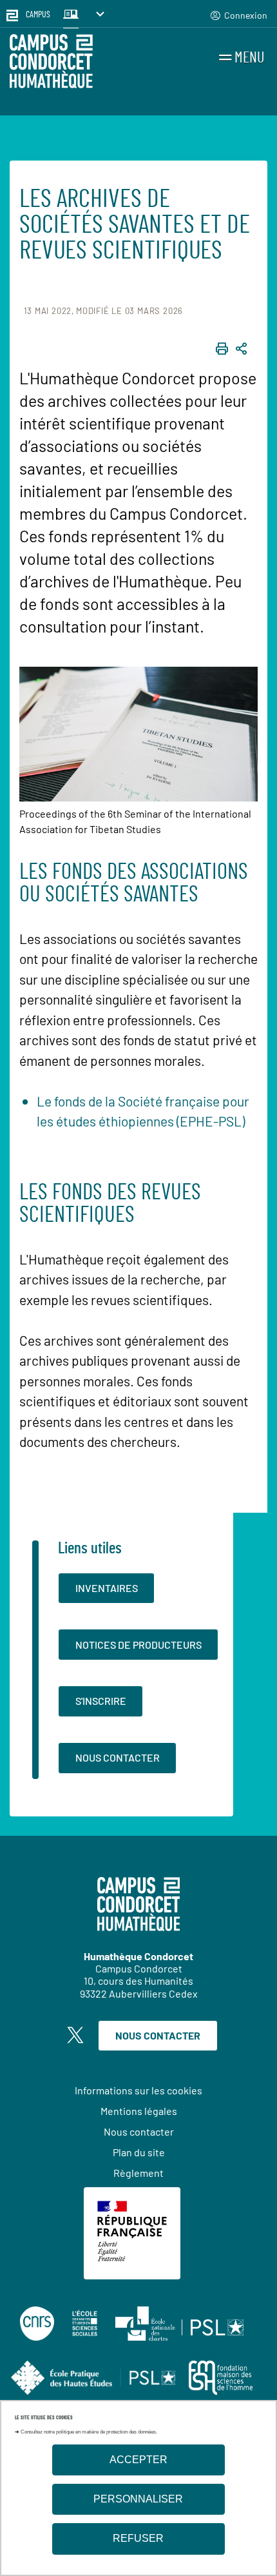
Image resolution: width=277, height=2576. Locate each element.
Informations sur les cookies (138, 2090)
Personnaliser (138, 2499)
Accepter (138, 2460)
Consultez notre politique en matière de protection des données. (89, 2432)
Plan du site (139, 2152)
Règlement (138, 2173)
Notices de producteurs (138, 1645)
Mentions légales (139, 2111)
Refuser (138, 2538)
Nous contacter (118, 1757)
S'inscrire (101, 1701)
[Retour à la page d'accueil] (51, 63)
